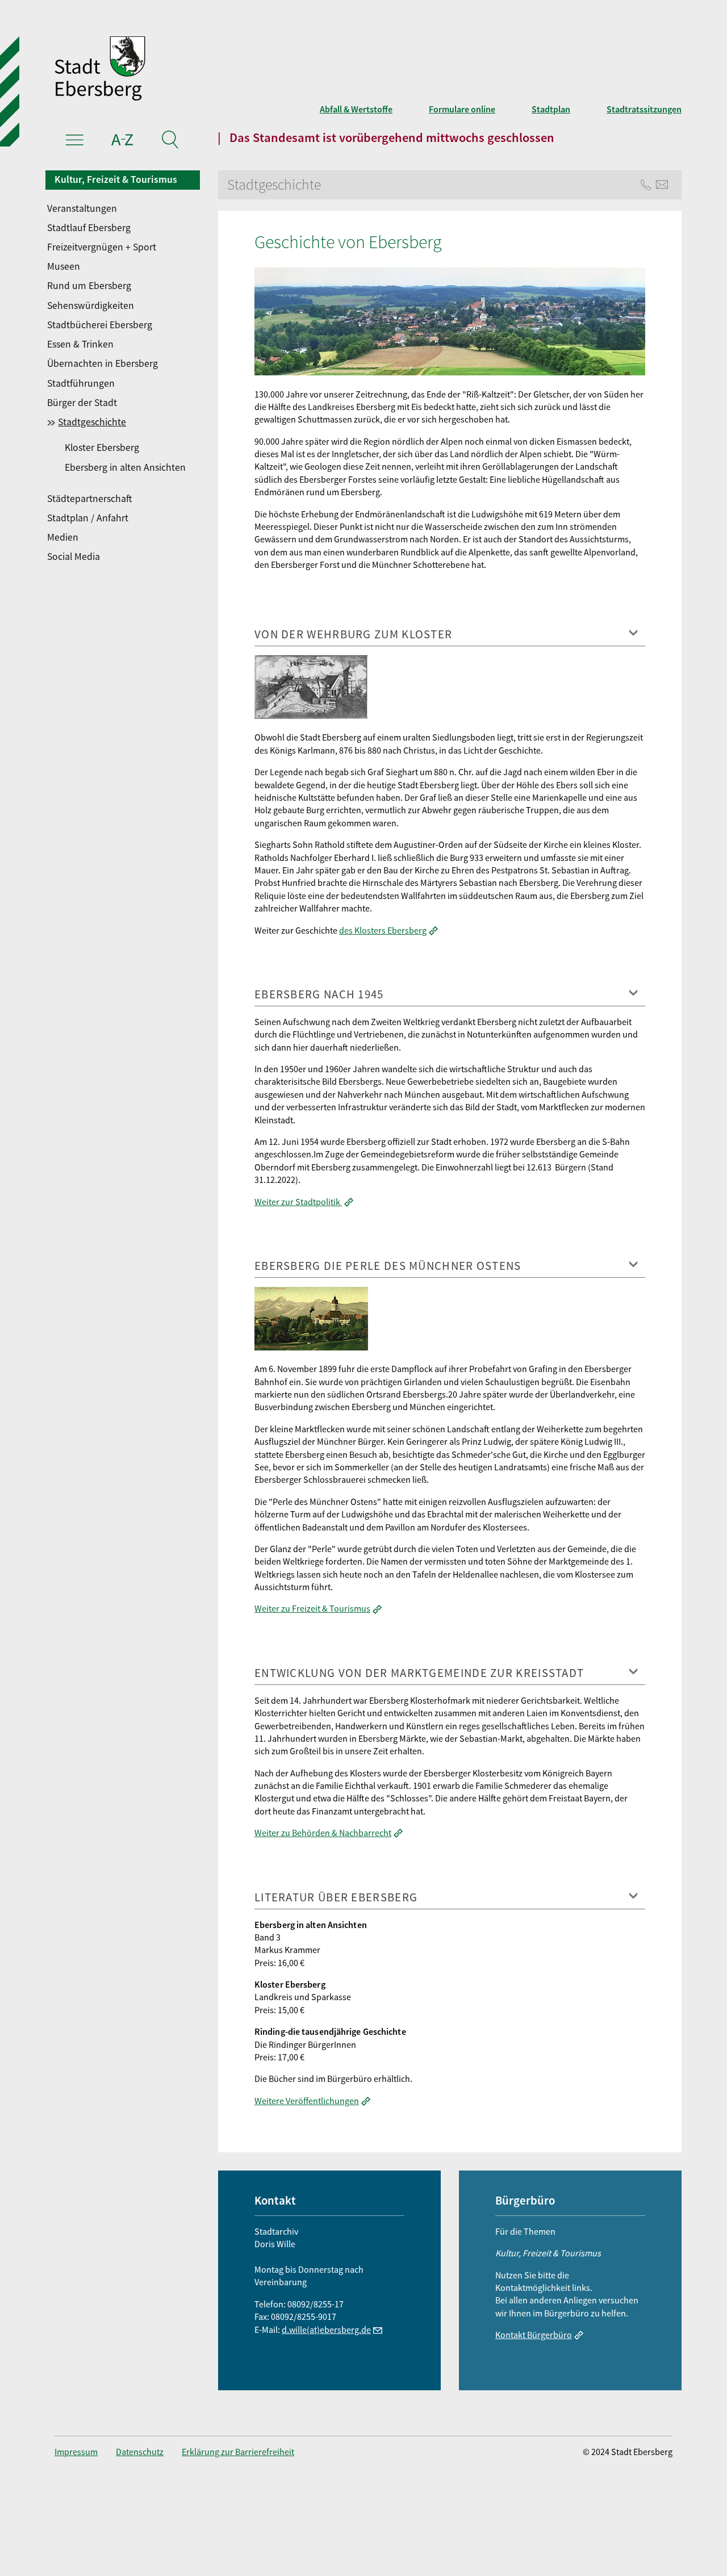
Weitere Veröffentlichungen (307, 2101)
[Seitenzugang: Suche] (170, 141)
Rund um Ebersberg (89, 286)
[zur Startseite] (236, 70)
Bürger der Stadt (82, 403)
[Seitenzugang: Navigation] (75, 141)
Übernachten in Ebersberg (103, 363)
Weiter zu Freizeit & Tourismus (312, 1608)
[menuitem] (124, 208)
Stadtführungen (81, 383)
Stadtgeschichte (92, 422)
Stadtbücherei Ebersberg (100, 325)
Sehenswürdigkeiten (91, 306)
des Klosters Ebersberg (383, 930)
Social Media (74, 557)
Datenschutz (140, 2452)
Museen (64, 266)
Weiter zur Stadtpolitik (298, 1202)
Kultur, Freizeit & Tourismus (116, 179)
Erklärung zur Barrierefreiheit (238, 2452)
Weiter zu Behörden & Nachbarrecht (323, 1833)
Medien (63, 537)
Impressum (76, 2452)
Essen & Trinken (80, 344)
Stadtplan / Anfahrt (88, 518)
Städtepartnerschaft (89, 499)
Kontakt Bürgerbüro (534, 2335)
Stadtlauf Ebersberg (89, 228)
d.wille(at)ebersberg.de (326, 2330)
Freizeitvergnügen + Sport (102, 247)
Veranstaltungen (82, 208)
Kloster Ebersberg (102, 448)
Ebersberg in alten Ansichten (125, 467)
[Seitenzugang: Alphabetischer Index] (122, 141)
